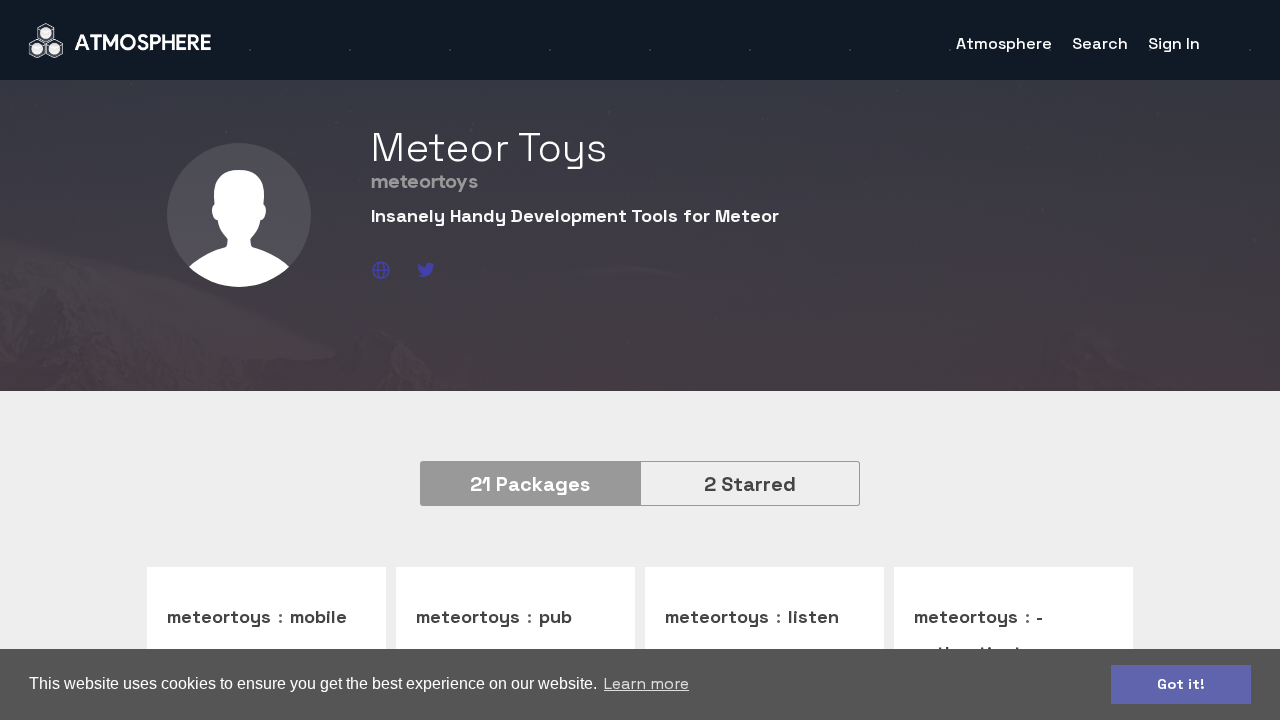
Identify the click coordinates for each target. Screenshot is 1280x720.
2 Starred (750, 484)
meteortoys (219, 616)
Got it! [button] (1181, 684)
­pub (555, 616)
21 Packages (530, 484)
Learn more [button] (646, 683)
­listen (813, 616)
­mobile (318, 616)
